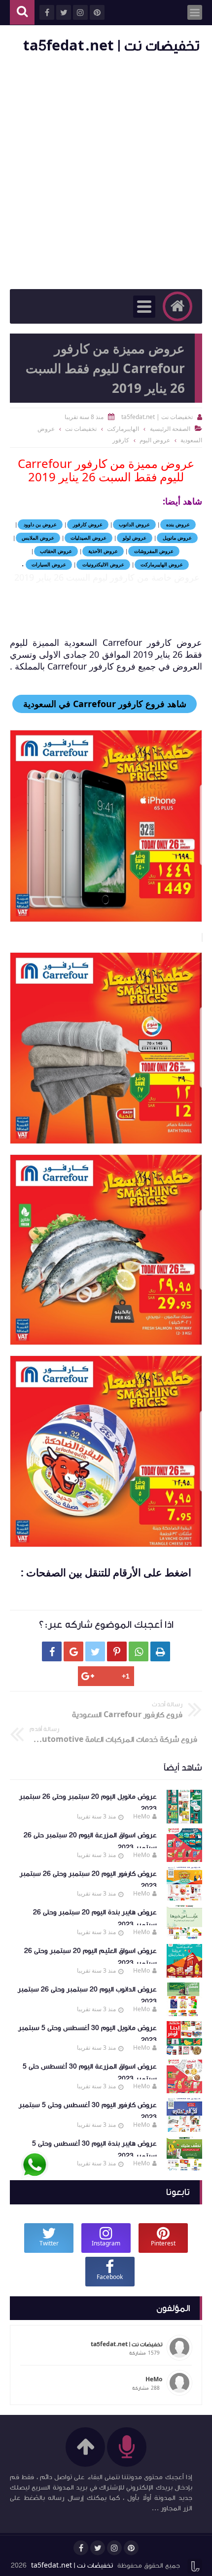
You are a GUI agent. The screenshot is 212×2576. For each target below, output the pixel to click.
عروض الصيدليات (88, 538)
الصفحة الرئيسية (170, 429)
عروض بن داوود (40, 524)
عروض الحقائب (56, 551)
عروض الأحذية (103, 551)
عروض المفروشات (154, 551)
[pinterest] (131, 2548)
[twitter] (98, 2548)
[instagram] (114, 2548)
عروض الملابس (38, 538)
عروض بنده (178, 524)
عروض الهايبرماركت (162, 564)
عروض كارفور (88, 524)
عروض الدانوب (134, 524)
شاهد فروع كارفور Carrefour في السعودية (105, 704)
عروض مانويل (177, 538)
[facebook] (81, 2548)
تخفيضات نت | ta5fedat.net (111, 46)
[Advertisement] (106, 173)
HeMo (141, 1816)
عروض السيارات (49, 564)
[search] (22, 13)
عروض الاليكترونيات (103, 564)
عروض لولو (135, 538)
